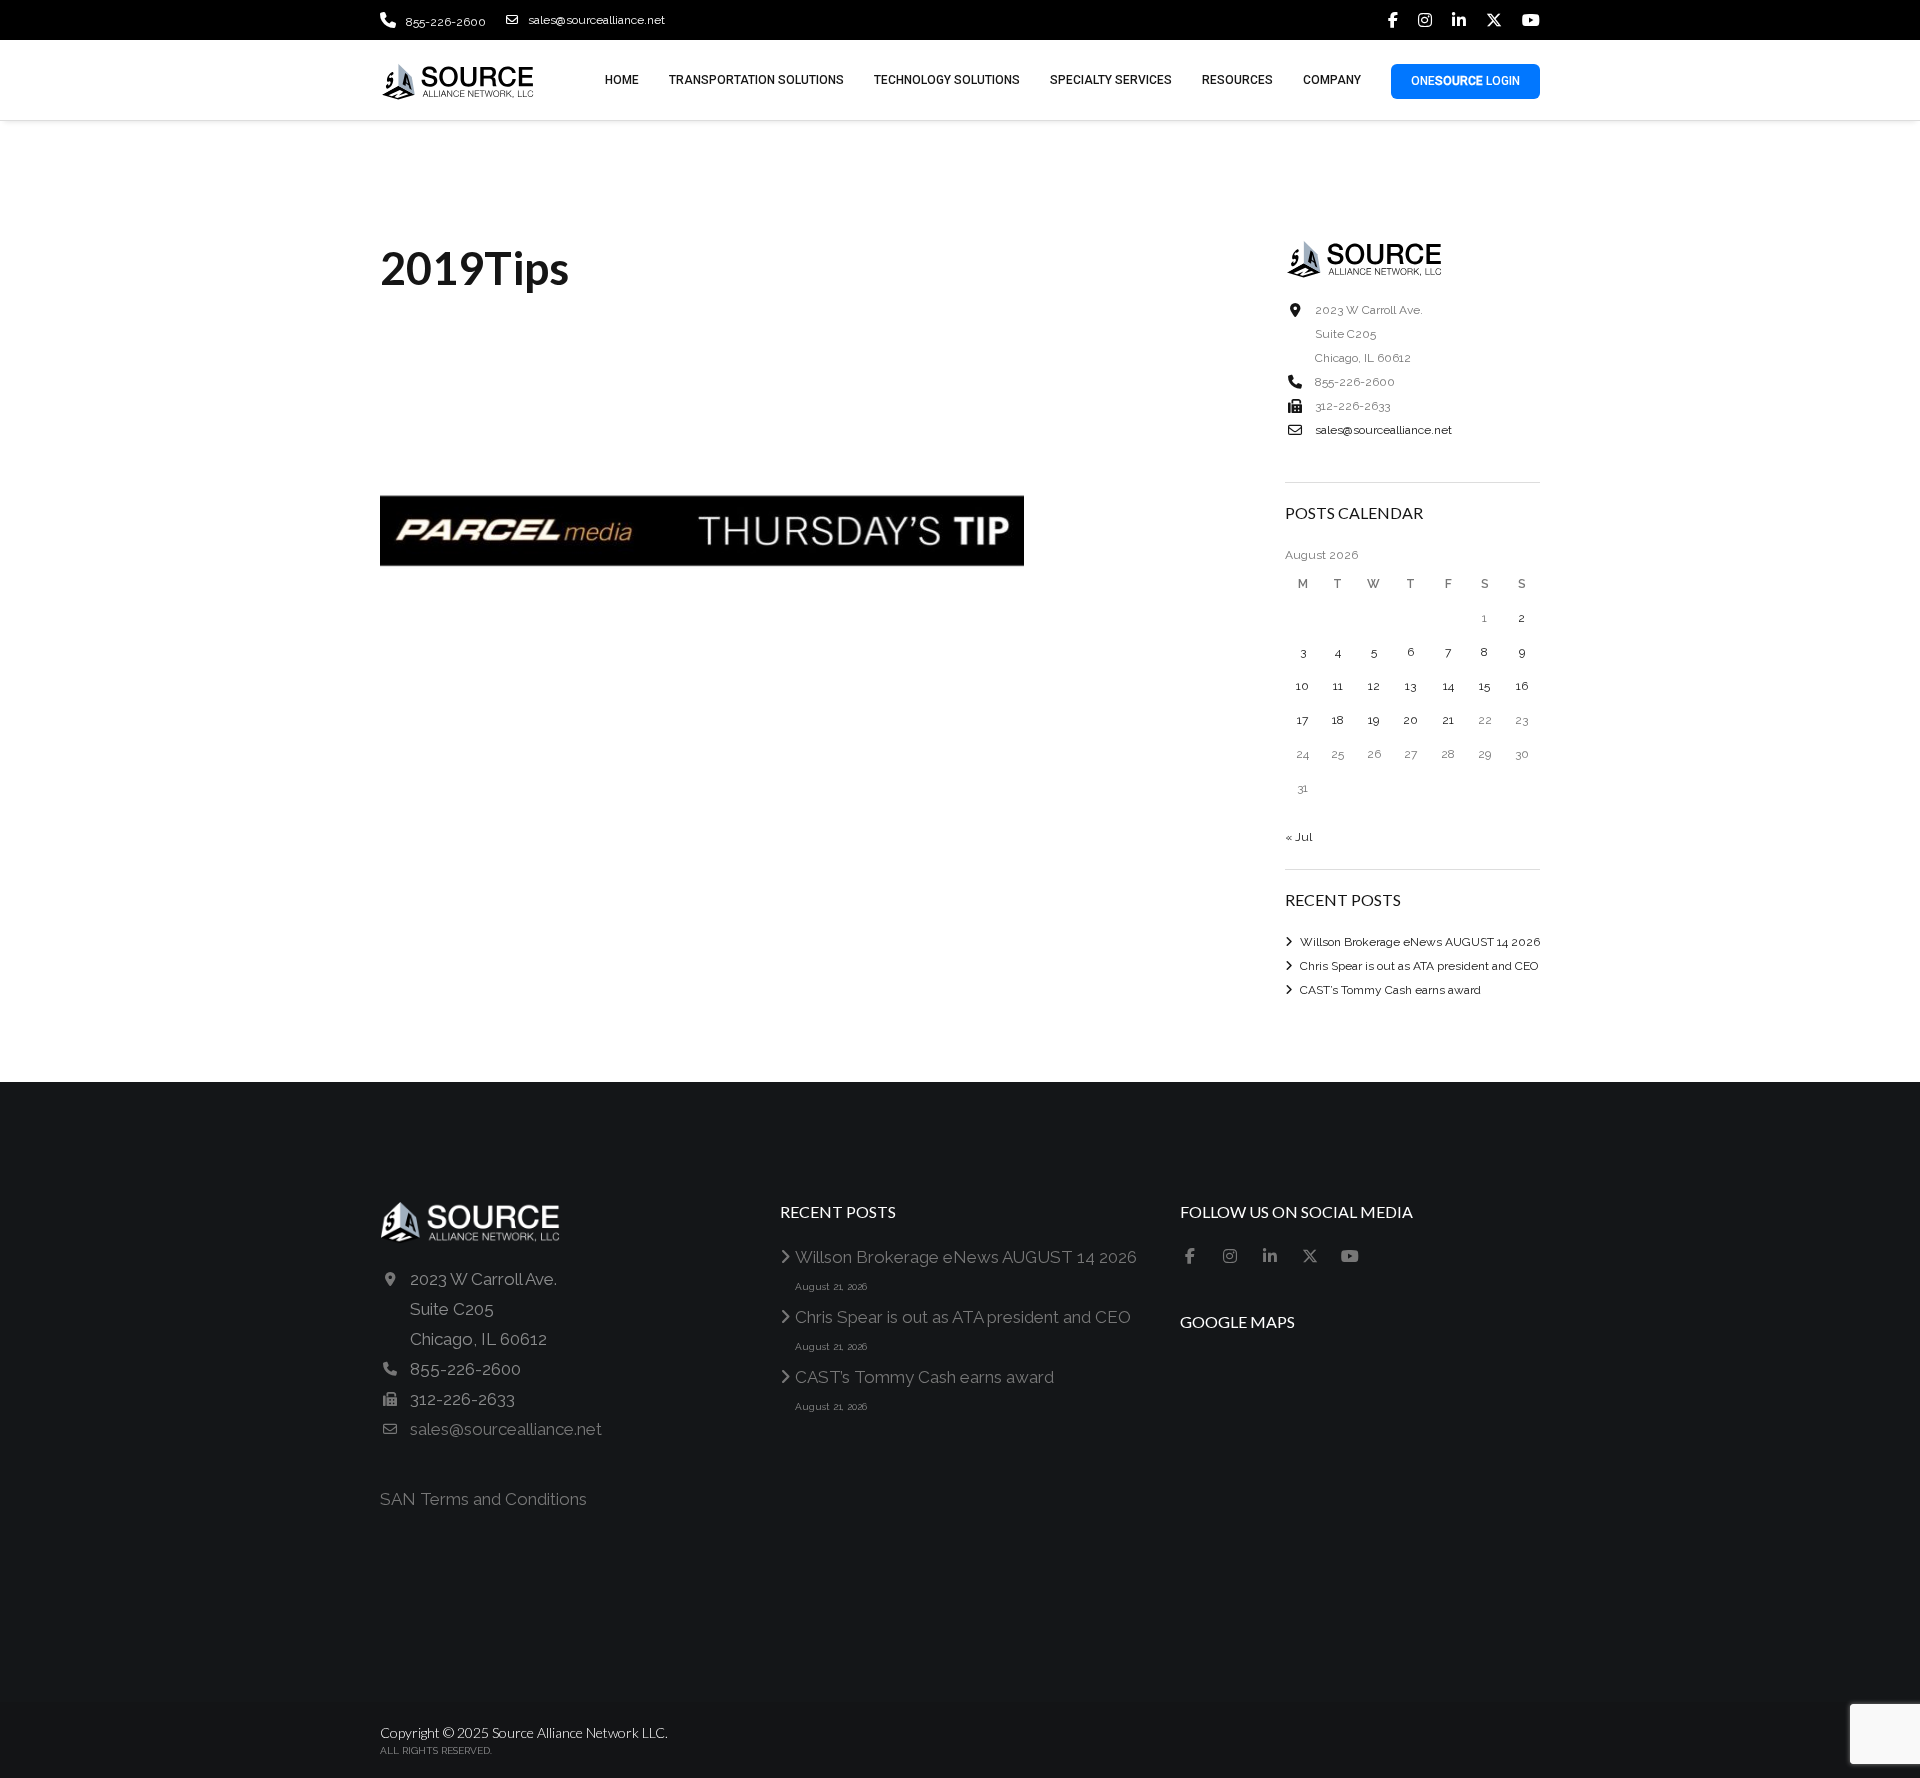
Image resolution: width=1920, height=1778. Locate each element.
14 (1448, 686)
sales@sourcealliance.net (596, 20)
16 (1522, 686)
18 (1338, 720)
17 (1302, 720)
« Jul (1298, 837)
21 (1448, 720)
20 (1410, 720)
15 (1484, 686)
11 (1338, 686)
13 (1410, 686)
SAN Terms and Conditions (483, 1499)
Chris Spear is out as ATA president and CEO (1419, 966)
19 (1373, 720)
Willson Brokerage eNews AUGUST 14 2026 (1420, 942)
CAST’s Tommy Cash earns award (1390, 990)
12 (1374, 686)
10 (1302, 686)
